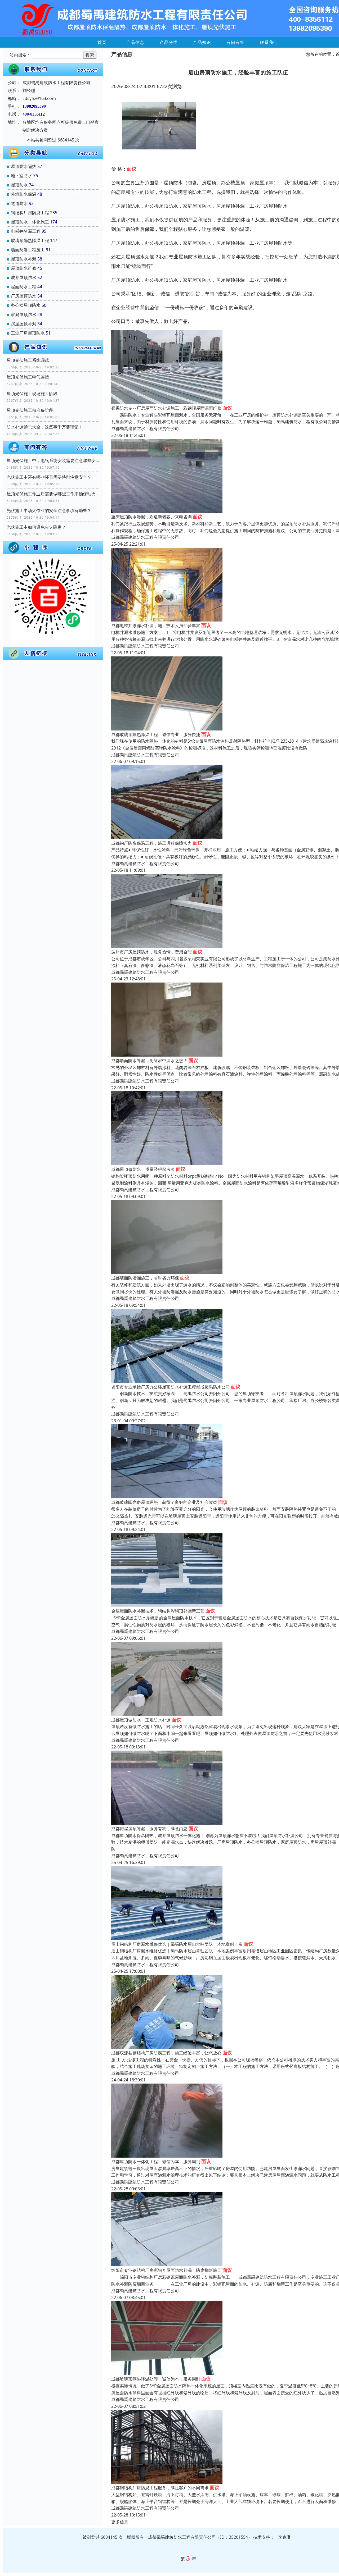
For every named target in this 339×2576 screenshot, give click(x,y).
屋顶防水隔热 (24, 166)
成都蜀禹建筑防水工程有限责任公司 (145, 428)
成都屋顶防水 (24, 277)
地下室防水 (21, 176)
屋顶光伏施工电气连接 (28, 377)
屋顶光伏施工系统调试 (28, 360)
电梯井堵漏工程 (26, 231)
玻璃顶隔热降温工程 (30, 240)
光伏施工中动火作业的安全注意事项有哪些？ (49, 510)
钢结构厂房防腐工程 (30, 213)
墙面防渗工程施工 (28, 250)
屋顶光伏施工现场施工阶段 (32, 394)
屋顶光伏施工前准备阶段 (30, 410)
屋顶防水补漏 (24, 259)
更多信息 (120, 2522)
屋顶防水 (19, 185)
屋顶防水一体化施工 (30, 222)
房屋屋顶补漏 (24, 324)
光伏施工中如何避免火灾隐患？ (36, 527)
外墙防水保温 (24, 194)
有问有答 (235, 42)
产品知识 (202, 42)
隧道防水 (19, 203)
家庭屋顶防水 (24, 314)
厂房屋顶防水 (24, 296)
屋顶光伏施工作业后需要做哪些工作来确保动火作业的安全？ (53, 494)
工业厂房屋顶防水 (28, 333)
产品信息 (135, 42)
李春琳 (284, 2537)
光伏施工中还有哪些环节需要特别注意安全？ (49, 477)
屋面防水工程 (24, 287)
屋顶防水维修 (24, 268)
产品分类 (169, 42)
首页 (102, 42)
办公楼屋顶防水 (26, 305)
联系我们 (269, 42)
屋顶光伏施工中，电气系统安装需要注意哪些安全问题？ (53, 460)
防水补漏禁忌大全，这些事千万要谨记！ (45, 427)
